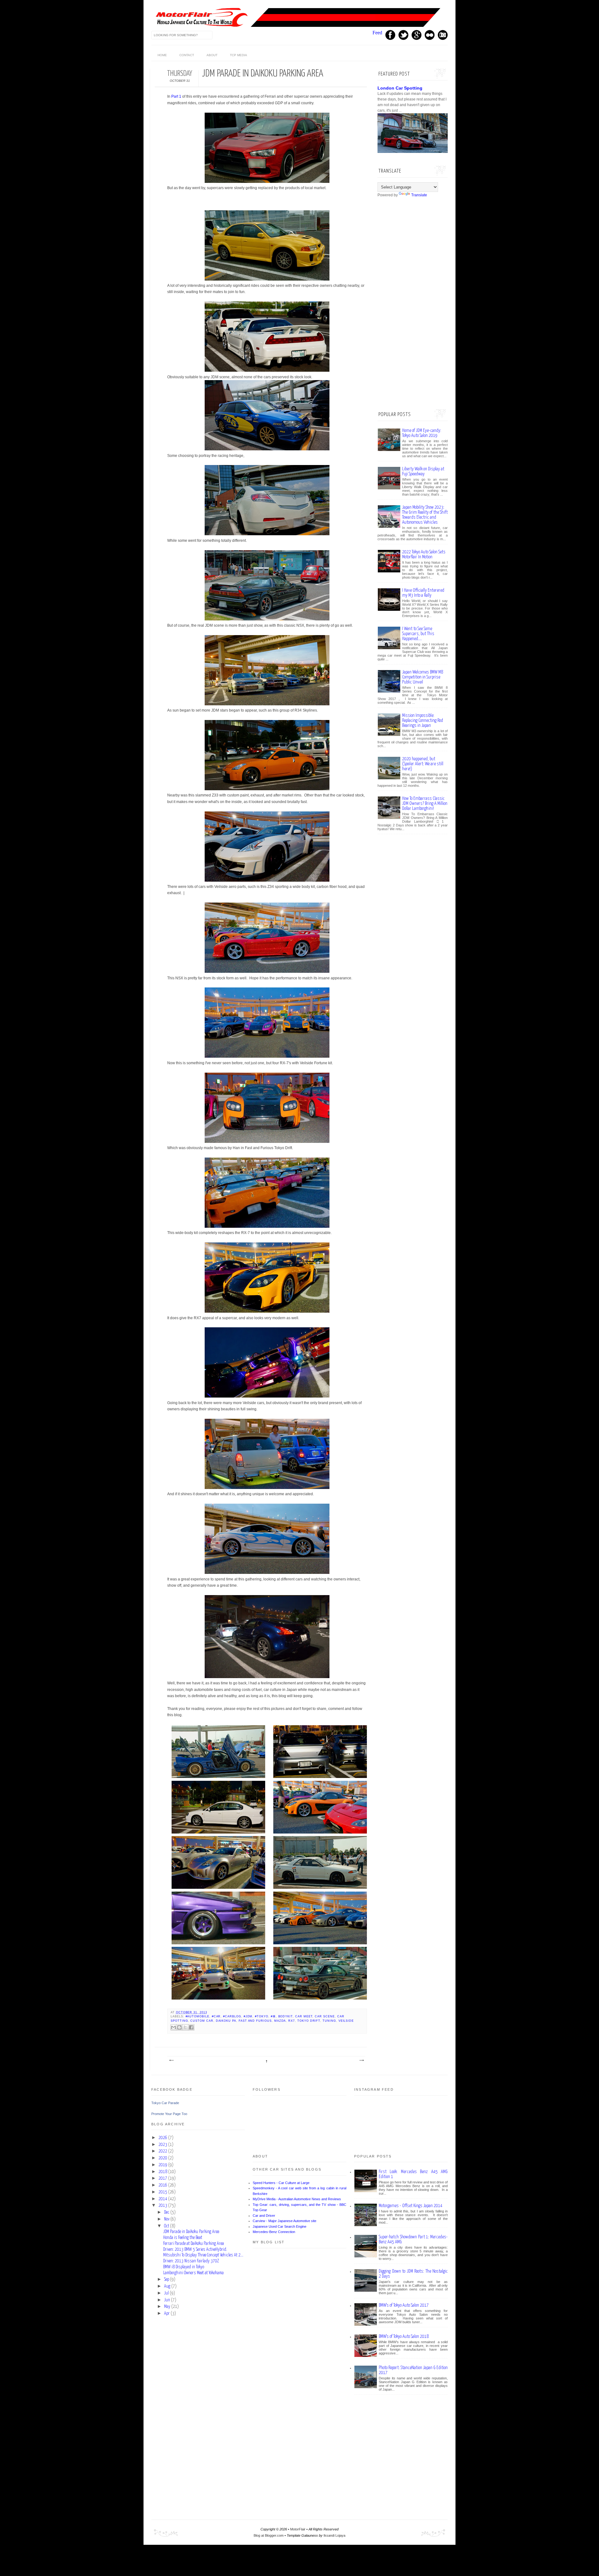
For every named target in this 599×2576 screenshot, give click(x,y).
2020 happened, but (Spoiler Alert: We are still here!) (423, 764)
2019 (163, 2165)
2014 (163, 2199)
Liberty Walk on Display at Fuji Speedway (423, 471)
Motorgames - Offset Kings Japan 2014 (411, 2206)
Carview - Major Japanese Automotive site (285, 2221)
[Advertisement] (424, 303)
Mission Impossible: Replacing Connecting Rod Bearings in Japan (423, 720)
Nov (167, 2219)
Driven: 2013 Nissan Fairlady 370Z (191, 2261)
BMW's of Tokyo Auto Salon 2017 (404, 2305)
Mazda (280, 2021)
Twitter (403, 35)
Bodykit (286, 2016)
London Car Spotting (400, 88)
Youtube (430, 35)
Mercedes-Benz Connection (274, 2232)
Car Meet (304, 2016)
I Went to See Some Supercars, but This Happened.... (418, 634)
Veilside (346, 2021)
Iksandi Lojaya (334, 2535)
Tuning (329, 2021)
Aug (167, 2286)
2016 (163, 2185)
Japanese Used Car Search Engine (280, 2226)
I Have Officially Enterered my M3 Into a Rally (423, 593)
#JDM (248, 2016)
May (167, 2307)
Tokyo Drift (309, 2021)
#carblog (232, 2016)
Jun (167, 2300)
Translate (419, 195)
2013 (163, 2206)
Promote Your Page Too (169, 2114)
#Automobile (197, 2016)
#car (216, 2016)
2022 (163, 2151)
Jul (166, 2293)
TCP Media (239, 55)
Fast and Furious (255, 2021)
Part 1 (176, 96)
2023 (163, 2145)
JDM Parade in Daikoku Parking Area (191, 2232)
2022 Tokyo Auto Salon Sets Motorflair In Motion (424, 554)
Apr (167, 2314)
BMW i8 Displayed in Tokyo (184, 2267)
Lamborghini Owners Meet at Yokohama (193, 2273)
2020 (163, 2158)
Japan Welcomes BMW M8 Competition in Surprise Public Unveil (423, 677)
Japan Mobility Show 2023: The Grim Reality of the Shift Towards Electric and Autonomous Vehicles (425, 515)
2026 (163, 2138)
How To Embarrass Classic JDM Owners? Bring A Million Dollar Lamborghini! (425, 803)
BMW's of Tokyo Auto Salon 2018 (404, 2336)
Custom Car (202, 2021)
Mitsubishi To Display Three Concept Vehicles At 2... (203, 2255)
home (162, 55)
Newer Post (171, 2060)
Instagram (443, 35)
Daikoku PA (226, 2021)
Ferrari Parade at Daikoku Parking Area (194, 2244)
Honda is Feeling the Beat (183, 2238)
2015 (163, 2192)
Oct (167, 2226)
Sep (167, 2280)
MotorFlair (298, 2529)
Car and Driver (264, 2216)
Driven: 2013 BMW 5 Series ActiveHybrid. (195, 2250)
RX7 (292, 2021)
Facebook (390, 35)
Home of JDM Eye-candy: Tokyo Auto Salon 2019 (422, 433)
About (212, 55)
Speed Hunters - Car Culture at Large (281, 2183)
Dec (167, 2212)
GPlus (416, 35)
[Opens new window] (267, 182)
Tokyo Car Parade (165, 2103)
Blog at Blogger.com (269, 2535)
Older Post (361, 2060)
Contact (187, 55)
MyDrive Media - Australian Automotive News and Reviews (297, 2199)
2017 (163, 2178)
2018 (163, 2172)
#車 (273, 2016)
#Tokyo (262, 2016)
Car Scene (325, 2016)
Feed (377, 33)
